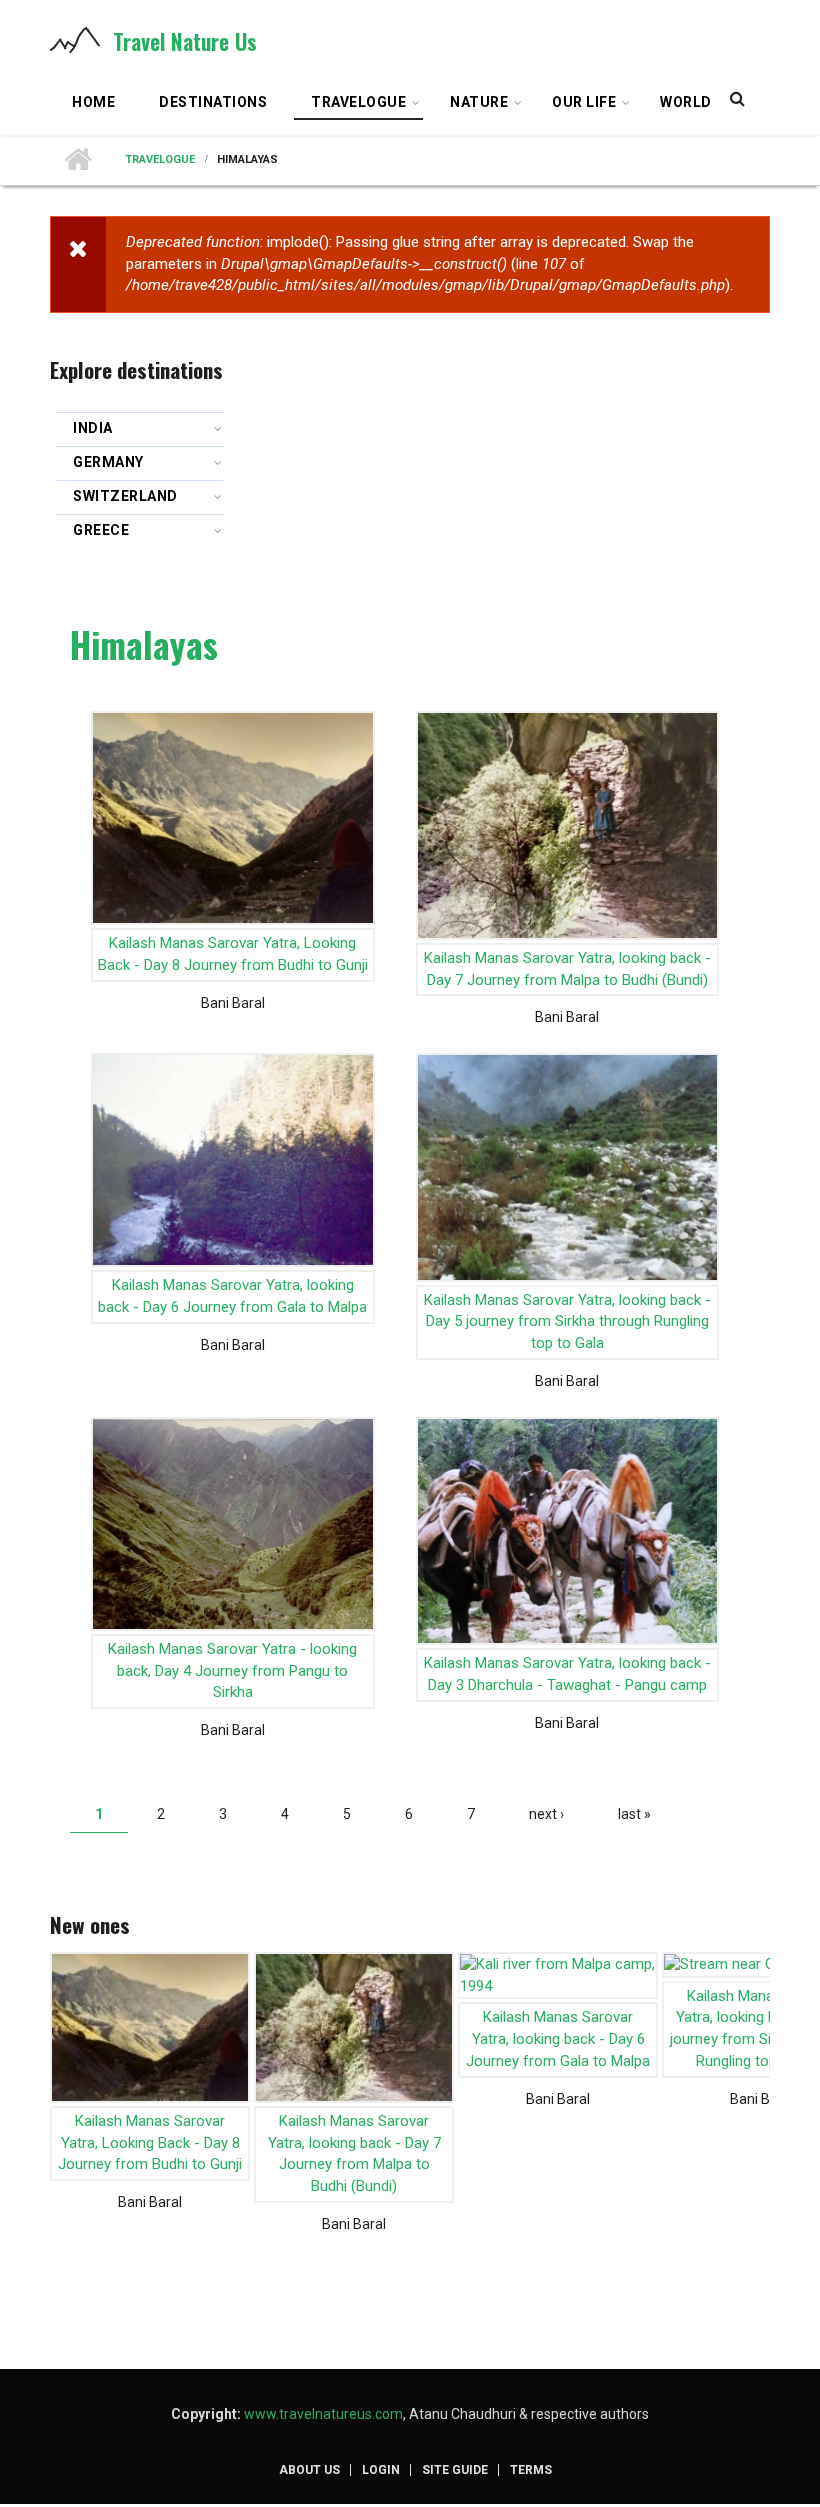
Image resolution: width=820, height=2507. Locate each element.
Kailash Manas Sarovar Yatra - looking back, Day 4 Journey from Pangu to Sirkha (232, 1671)
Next (758, 2049)
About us (309, 2470)
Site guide (455, 2470)
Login (381, 2470)
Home (93, 102)
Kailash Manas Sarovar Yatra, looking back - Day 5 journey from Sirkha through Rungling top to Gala (567, 1322)
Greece (101, 530)
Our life (575, 105)
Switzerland (125, 496)
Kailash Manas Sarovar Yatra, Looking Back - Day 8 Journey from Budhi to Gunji (233, 954)
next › (546, 1814)
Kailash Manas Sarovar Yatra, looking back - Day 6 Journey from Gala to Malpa (232, 1296)
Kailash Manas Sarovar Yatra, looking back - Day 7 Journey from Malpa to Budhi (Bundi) (567, 969)
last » (634, 1814)
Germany (108, 462)
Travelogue (350, 105)
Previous (62, 2049)
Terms (531, 2470)
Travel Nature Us (185, 41)
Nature (470, 105)
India (93, 428)
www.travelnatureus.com (323, 2414)
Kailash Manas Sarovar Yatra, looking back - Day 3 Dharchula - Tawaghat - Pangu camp (567, 1674)
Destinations (213, 102)
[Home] (75, 39)
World (686, 102)
